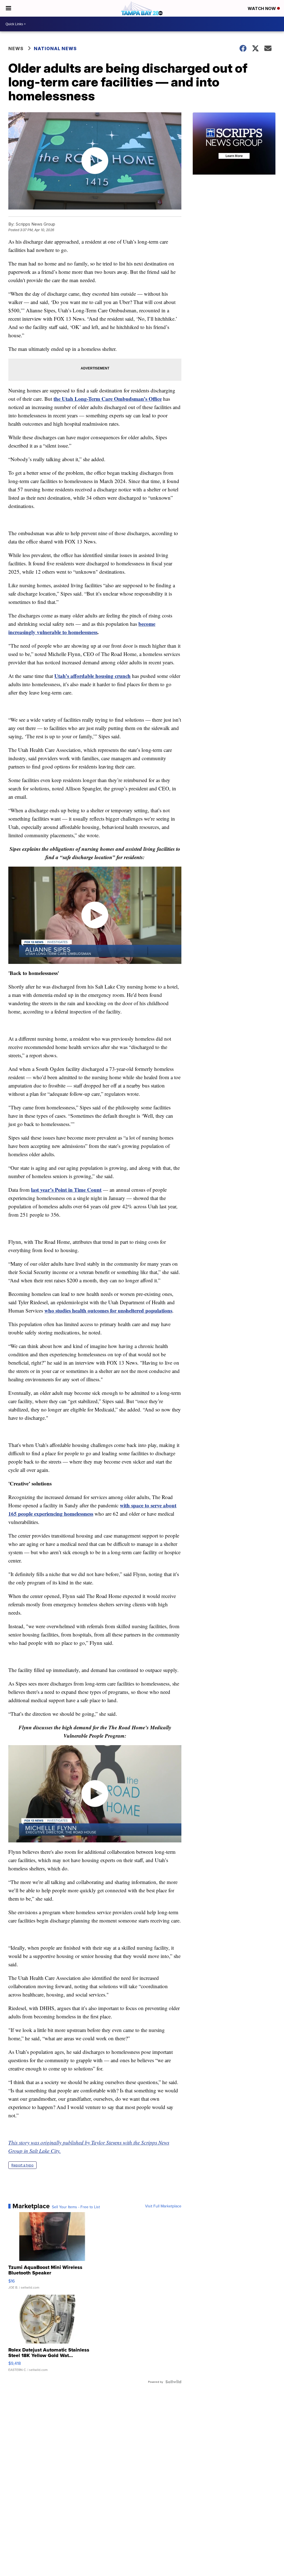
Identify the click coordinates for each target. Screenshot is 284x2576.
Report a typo (22, 2165)
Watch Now (262, 8)
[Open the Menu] (8, 8)
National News (55, 48)
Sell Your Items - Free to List (76, 2207)
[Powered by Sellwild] (173, 2382)
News (16, 48)
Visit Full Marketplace (163, 2206)
